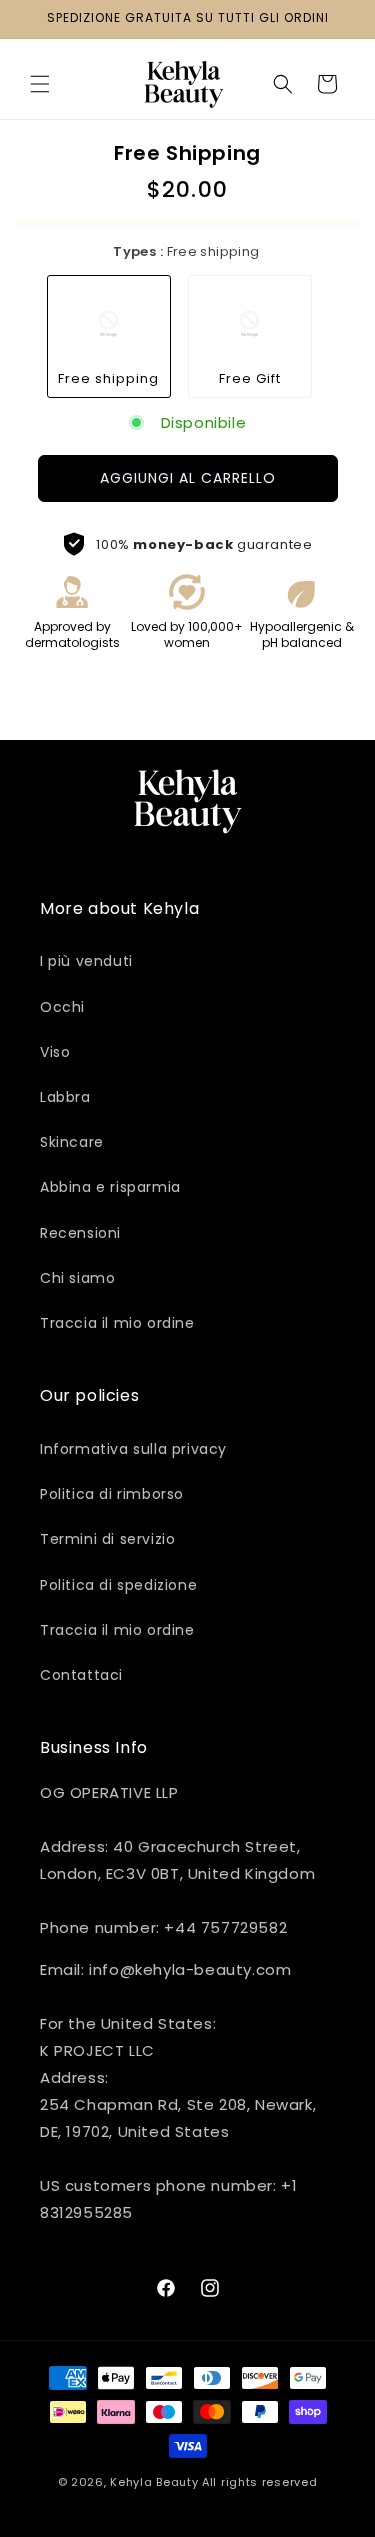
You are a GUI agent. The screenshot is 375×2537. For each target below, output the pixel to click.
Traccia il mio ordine (117, 1323)
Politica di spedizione (118, 1585)
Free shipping (108, 378)
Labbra (65, 1097)
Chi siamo (77, 1278)
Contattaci (81, 1675)
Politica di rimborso (112, 1494)
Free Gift (250, 378)
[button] (40, 84)
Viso (55, 1052)
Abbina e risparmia (110, 1187)
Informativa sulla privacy (133, 1449)
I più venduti (86, 961)
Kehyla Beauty (154, 2482)
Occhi (62, 1007)
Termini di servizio (107, 1539)
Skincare (72, 1142)
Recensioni (80, 1233)
